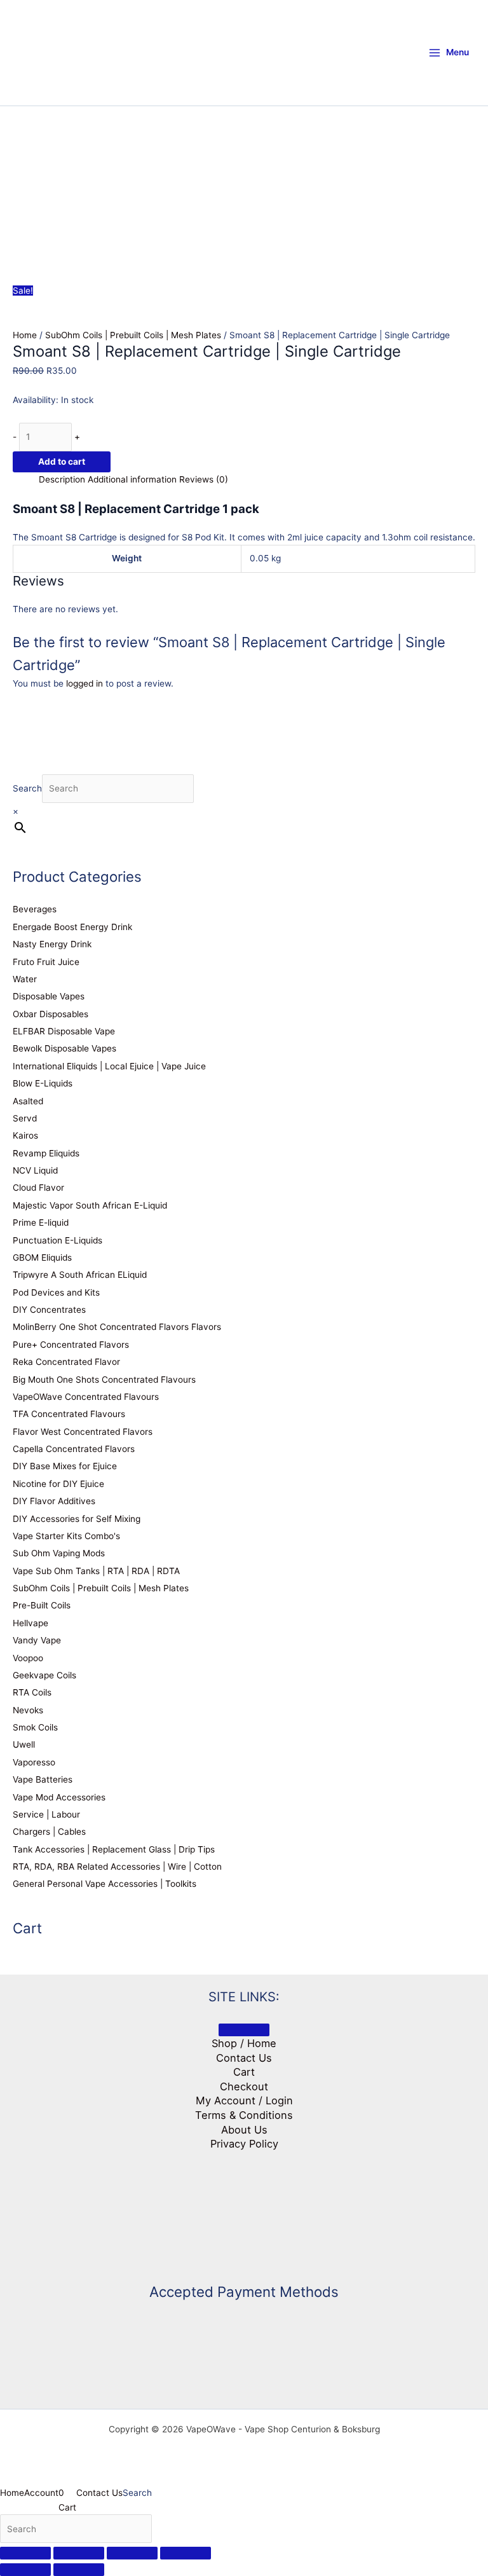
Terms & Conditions (244, 2115)
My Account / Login (244, 2100)
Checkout (244, 2086)
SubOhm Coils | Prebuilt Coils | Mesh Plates (133, 335)
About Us (244, 2130)
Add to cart (62, 462)
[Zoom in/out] (25, 2553)
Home (25, 335)
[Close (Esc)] (186, 2553)
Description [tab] (62, 479)
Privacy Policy (244, 2144)
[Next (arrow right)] (79, 2570)
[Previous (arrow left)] (25, 2570)
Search (27, 788)
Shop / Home (244, 2043)
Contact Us (244, 2058)
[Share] (132, 2553)
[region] (244, 178)
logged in (85, 683)
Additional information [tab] (132, 479)
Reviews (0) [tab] (204, 479)
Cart (244, 2072)
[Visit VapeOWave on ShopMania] (244, 2210)
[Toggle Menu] (244, 2030)
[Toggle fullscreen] (79, 2553)
